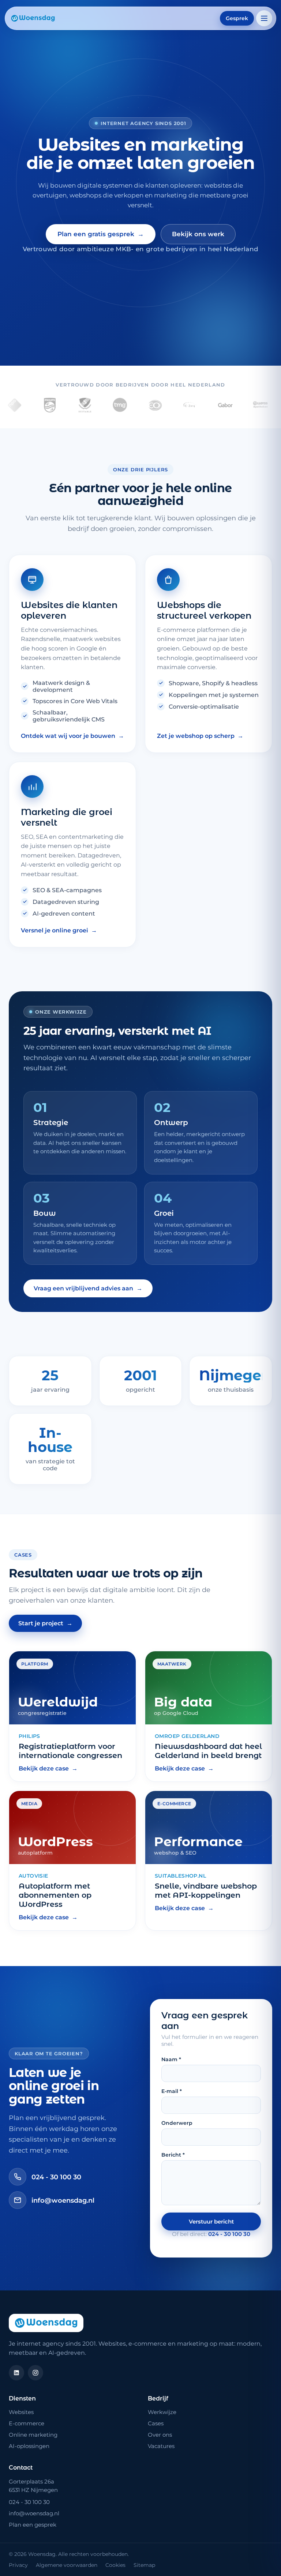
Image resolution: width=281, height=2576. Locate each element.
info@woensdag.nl (63, 2200)
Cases (156, 2423)
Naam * (171, 2059)
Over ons (160, 2435)
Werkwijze (162, 2412)
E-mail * (172, 2091)
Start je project (45, 1623)
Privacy (18, 2565)
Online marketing (33, 2435)
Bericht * (173, 2155)
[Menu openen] (264, 18)
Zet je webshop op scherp (200, 736)
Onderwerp (177, 2123)
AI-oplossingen (29, 2446)
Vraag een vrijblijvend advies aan (88, 1288)
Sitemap (144, 2565)
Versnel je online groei (59, 930)
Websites (21, 2412)
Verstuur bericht (211, 2222)
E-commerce (27, 2423)
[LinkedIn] (16, 2373)
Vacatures (161, 2446)
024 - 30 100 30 (56, 2177)
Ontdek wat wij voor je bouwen (72, 736)
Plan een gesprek (33, 2525)
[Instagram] (35, 2373)
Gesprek (237, 18)
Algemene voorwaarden (67, 2565)
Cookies (115, 2565)
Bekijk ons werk (198, 234)
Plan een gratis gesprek (101, 234)
